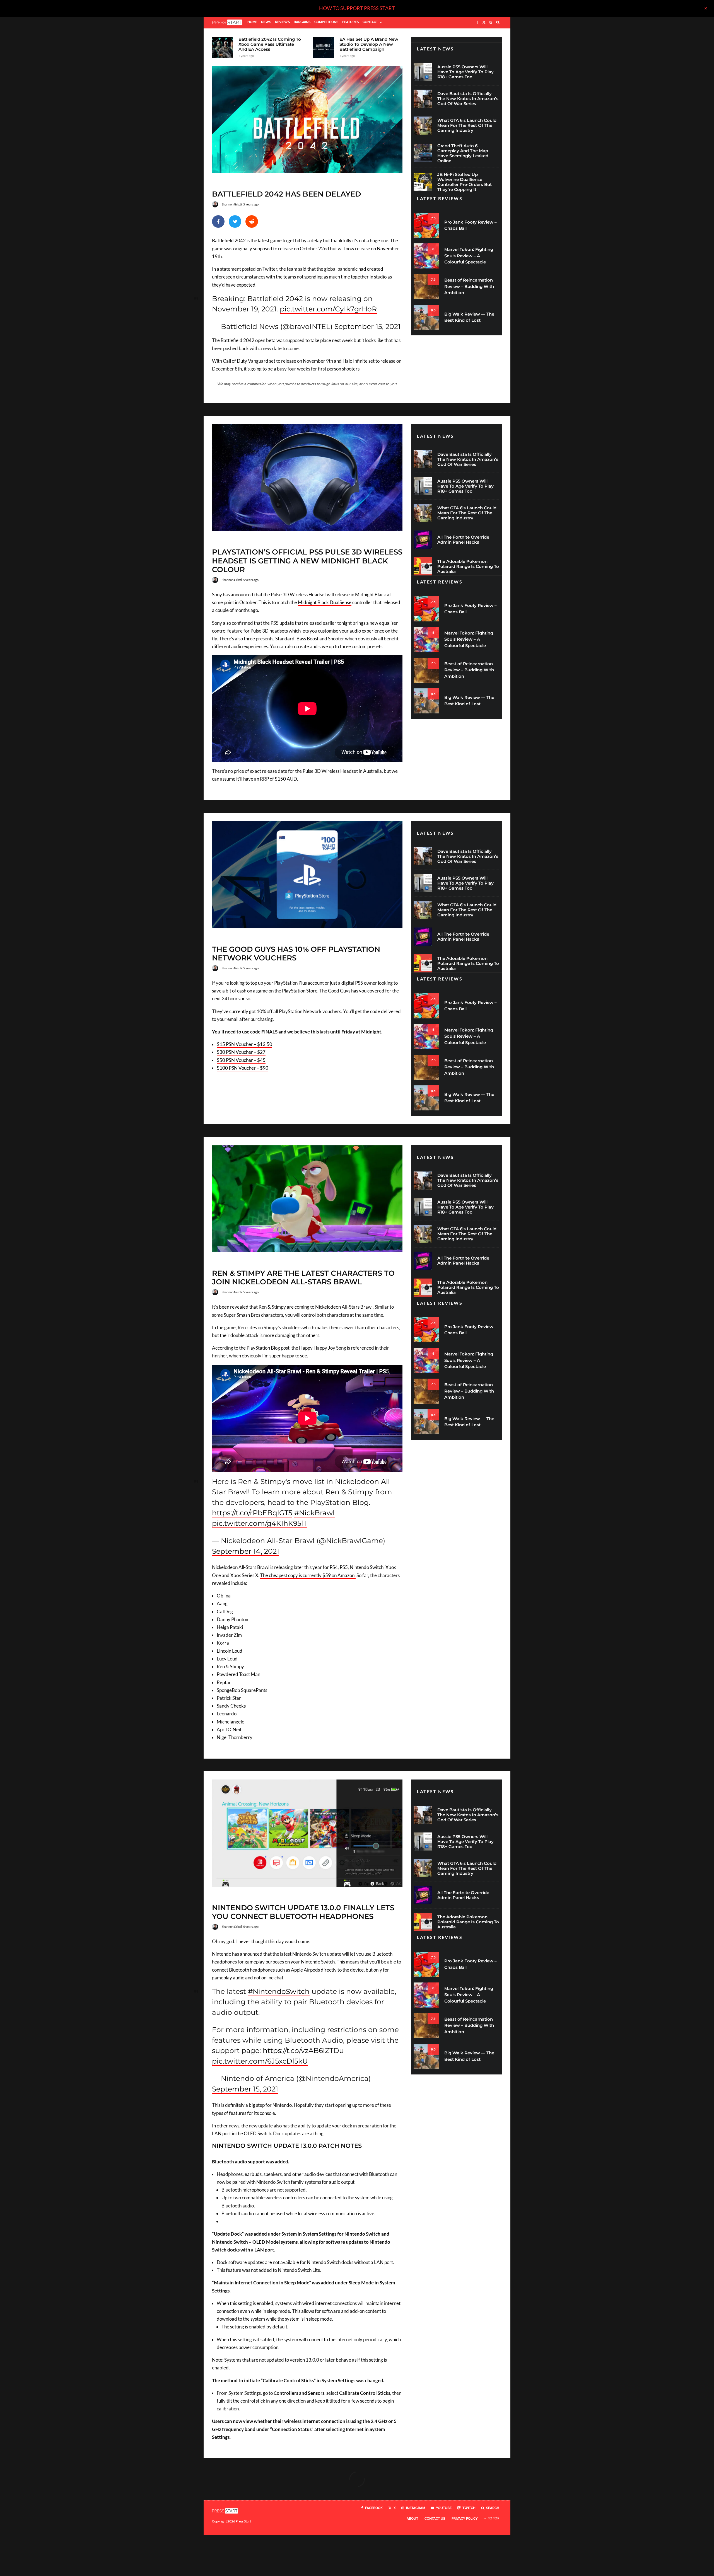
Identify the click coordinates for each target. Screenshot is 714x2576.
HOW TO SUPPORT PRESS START (357, 8)
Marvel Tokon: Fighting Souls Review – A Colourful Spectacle (469, 256)
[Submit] (252, 221)
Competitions (326, 22)
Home (252, 22)
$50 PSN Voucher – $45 (241, 1060)
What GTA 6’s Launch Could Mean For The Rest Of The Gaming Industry (467, 125)
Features (350, 22)
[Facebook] (477, 23)
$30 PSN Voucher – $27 (241, 1052)
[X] (484, 23)
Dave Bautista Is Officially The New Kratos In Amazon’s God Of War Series (468, 99)
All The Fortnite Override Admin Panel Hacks (463, 540)
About (412, 2519)
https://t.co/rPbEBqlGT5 (252, 1513)
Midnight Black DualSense (325, 602)
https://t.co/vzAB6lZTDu (303, 2050)
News (266, 22)
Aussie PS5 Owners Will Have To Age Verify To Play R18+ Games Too (465, 72)
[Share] (218, 221)
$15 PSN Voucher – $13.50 (244, 1044)
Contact (370, 22)
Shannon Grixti (232, 204)
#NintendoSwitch (279, 1991)
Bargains (302, 22)
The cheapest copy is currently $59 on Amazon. (308, 1575)
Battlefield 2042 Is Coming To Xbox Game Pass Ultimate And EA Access (270, 44)
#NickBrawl (314, 1513)
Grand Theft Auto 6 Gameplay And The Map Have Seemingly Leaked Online (463, 153)
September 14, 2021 (246, 1551)
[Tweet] (235, 221)
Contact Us (435, 2519)
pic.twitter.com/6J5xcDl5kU (260, 2061)
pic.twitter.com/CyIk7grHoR (328, 309)
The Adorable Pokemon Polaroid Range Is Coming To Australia (468, 566)
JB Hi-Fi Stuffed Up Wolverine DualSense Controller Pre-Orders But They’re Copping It (465, 182)
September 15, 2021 (367, 326)
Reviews (282, 22)
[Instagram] (491, 23)
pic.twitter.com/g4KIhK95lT (260, 1523)
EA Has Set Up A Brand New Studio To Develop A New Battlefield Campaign (369, 44)
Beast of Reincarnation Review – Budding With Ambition (469, 286)
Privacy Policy (465, 2519)
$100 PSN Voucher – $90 (243, 1068)
